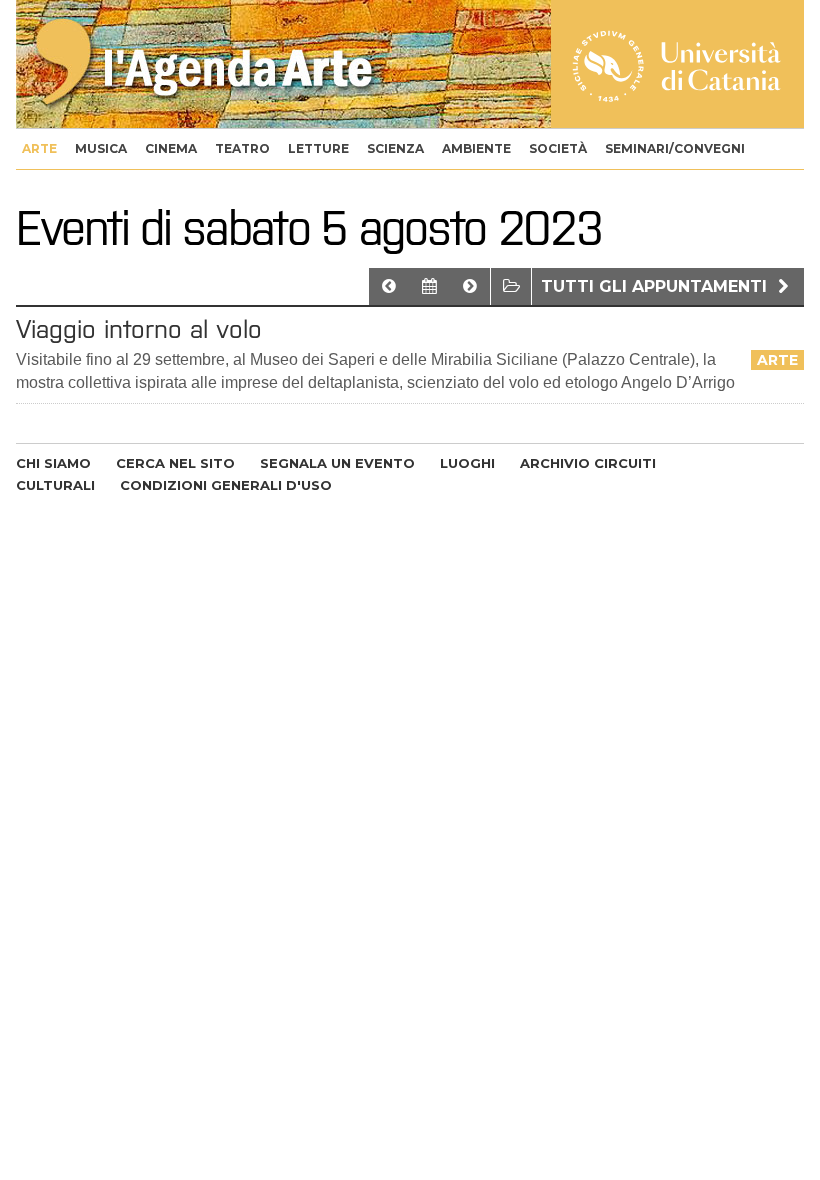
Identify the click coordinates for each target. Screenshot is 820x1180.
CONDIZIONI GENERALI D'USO (226, 485)
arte (39, 148)
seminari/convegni (675, 148)
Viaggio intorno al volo (139, 329)
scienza (395, 148)
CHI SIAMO (53, 463)
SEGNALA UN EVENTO (337, 463)
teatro (242, 148)
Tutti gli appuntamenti (656, 286)
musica (101, 148)
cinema (171, 148)
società (558, 148)
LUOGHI (467, 463)
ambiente (476, 148)
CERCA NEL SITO (175, 463)
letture (318, 148)
